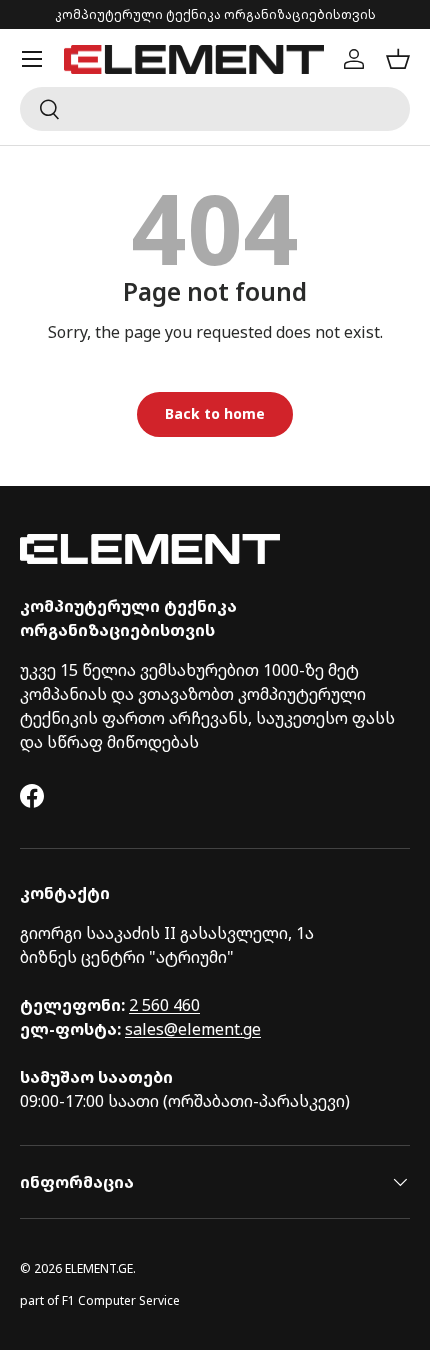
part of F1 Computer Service (100, 1300)
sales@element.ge (193, 1029)
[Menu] (32, 59)
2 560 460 (164, 1005)
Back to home (215, 413)
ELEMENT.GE (99, 1268)
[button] (398, 59)
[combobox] (215, 109)
